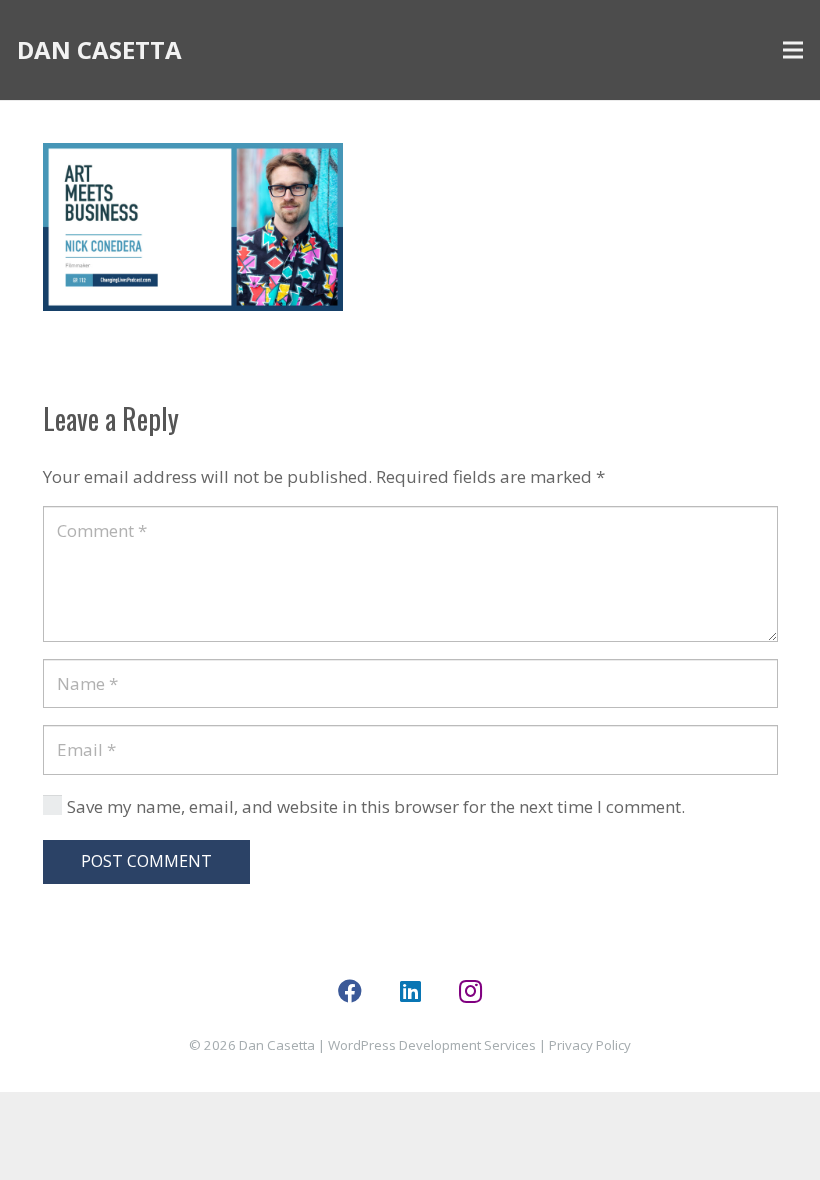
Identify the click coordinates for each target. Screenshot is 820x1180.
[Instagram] (470, 991)
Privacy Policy (590, 1045)
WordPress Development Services (432, 1045)
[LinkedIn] (410, 991)
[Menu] (792, 50)
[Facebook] (350, 991)
